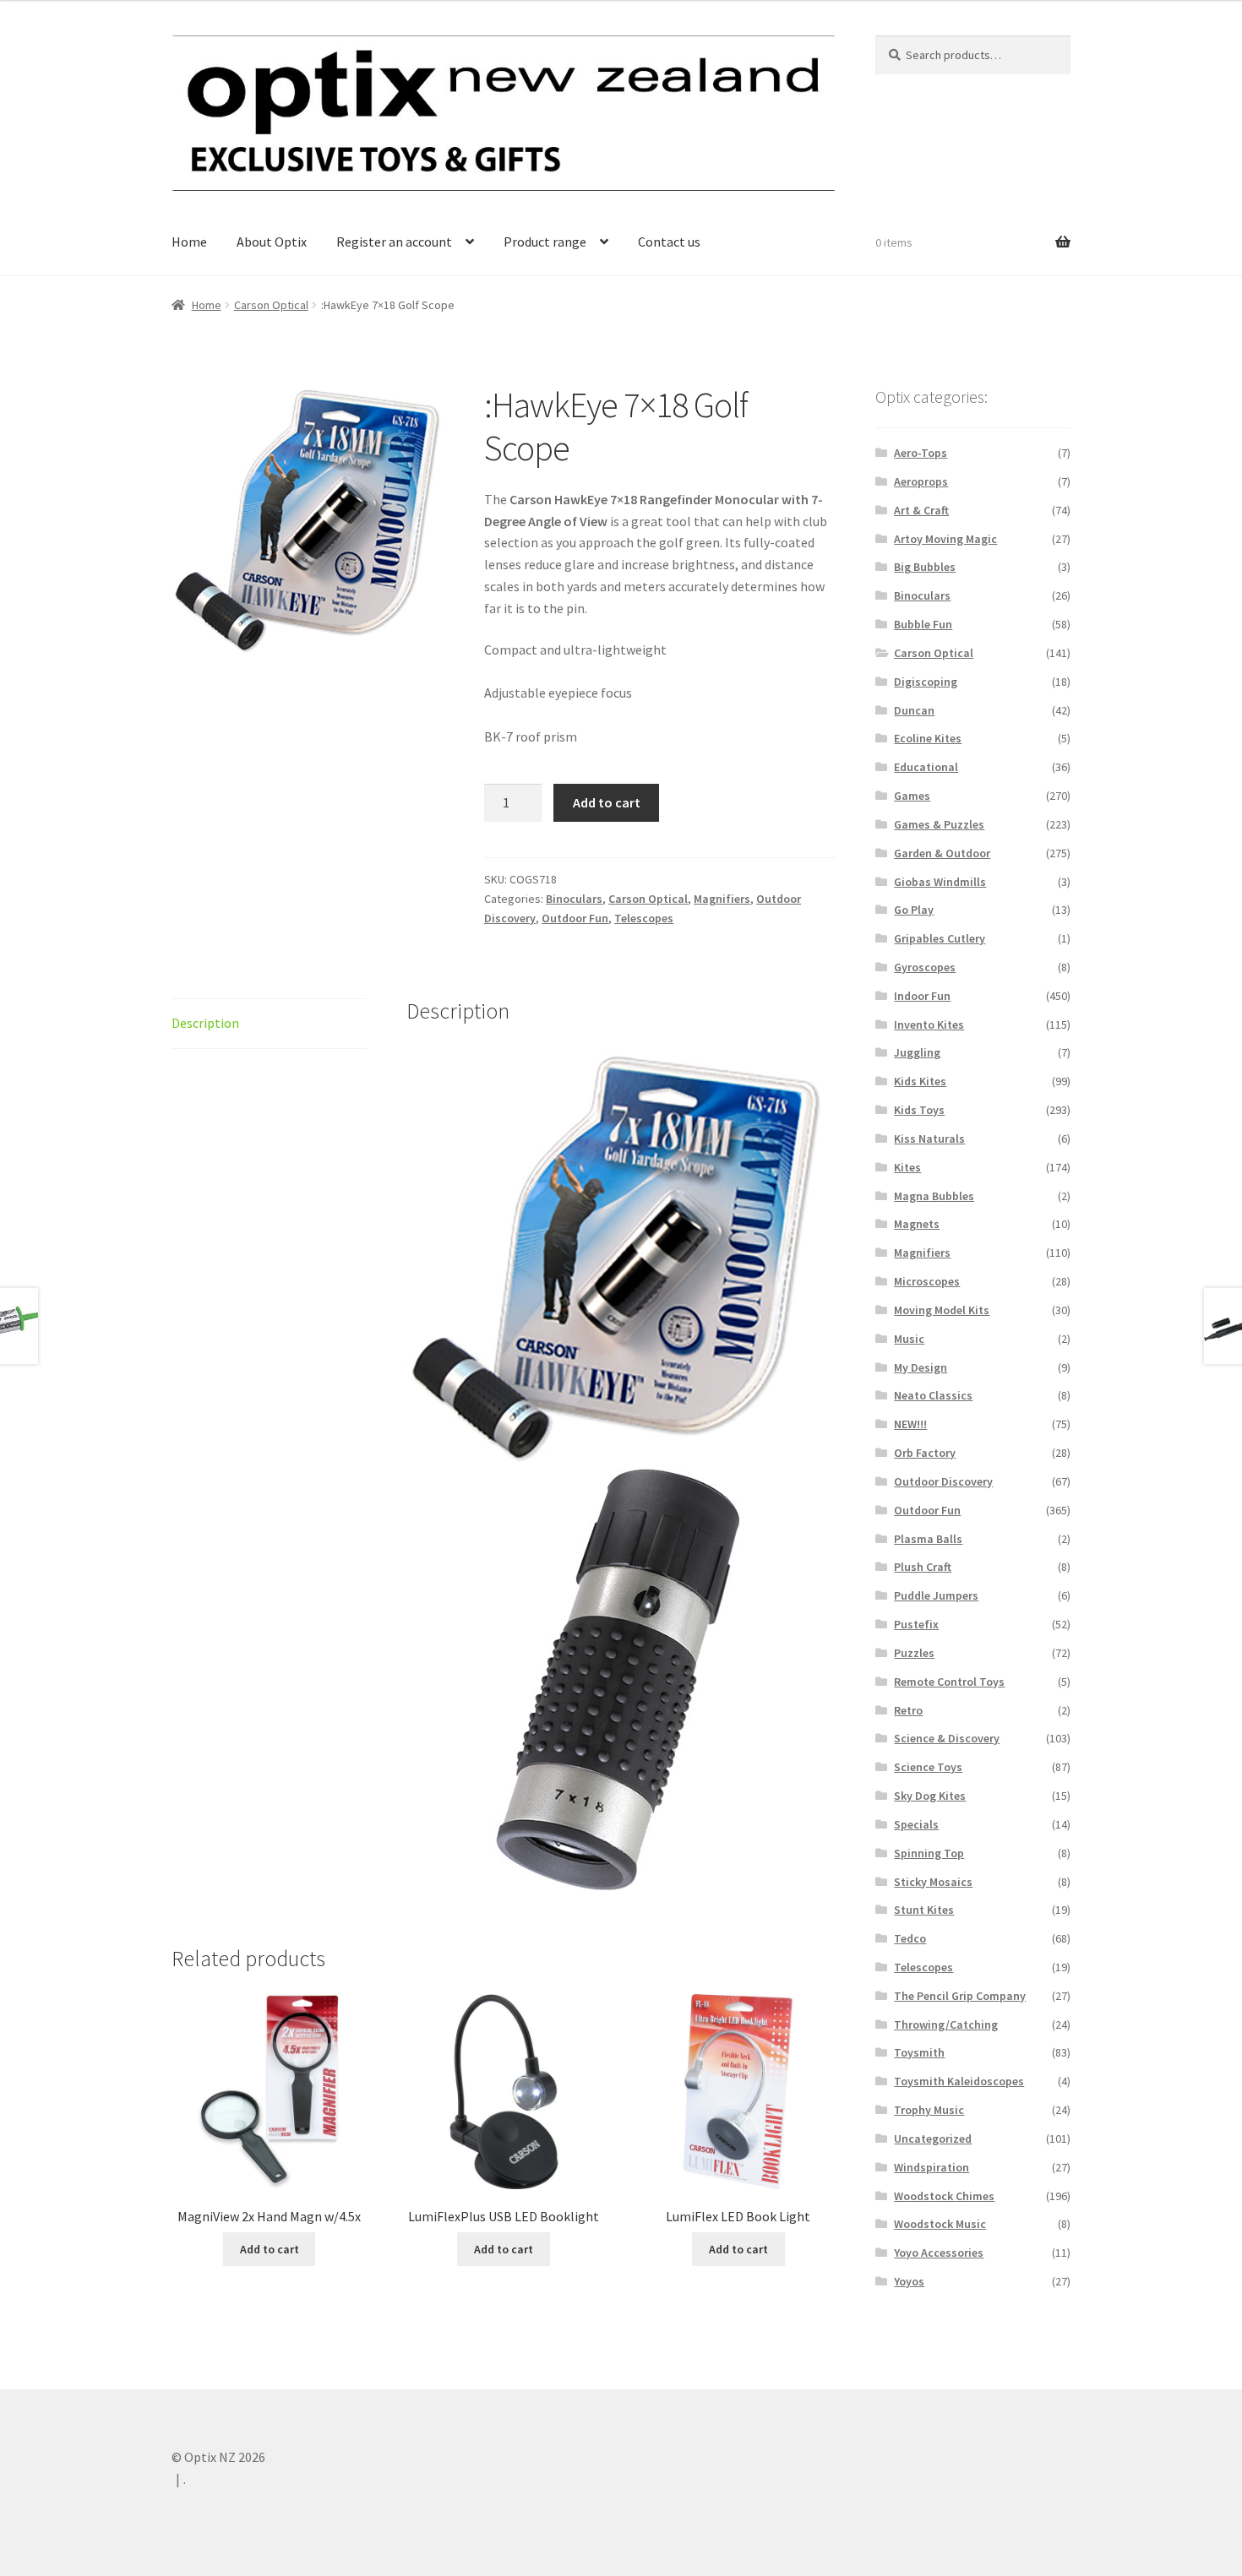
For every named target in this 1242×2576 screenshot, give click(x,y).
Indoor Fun (922, 996)
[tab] (269, 1024)
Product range (545, 242)
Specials (916, 1824)
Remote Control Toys (949, 1682)
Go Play (914, 910)
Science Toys (928, 1767)
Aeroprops (921, 481)
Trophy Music (929, 2110)
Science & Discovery (947, 1738)
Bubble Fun (923, 624)
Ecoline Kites (928, 738)
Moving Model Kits (942, 1310)
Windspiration (931, 2167)
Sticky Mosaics (933, 1882)
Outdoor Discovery (943, 1481)
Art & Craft (921, 510)
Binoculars (574, 899)
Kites (907, 1167)
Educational (926, 767)
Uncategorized (933, 2139)
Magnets (917, 1224)
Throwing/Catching (946, 2024)
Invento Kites (929, 1024)
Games (912, 796)
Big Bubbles (925, 567)
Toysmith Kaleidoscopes (959, 2081)
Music (909, 1339)
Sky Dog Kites (930, 1796)
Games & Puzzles (939, 824)
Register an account (394, 242)
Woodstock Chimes (944, 2196)
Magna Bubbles (934, 1196)
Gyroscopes (925, 967)
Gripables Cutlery (940, 938)
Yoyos (909, 2281)
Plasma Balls (928, 1539)
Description (205, 1023)
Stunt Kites (924, 1910)
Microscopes (927, 1281)
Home (189, 242)
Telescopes (644, 918)
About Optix (272, 242)
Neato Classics (933, 1395)
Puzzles (914, 1653)
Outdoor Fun (575, 918)
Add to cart (607, 802)
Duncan (914, 710)
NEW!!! (910, 1424)
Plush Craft (923, 1567)
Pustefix (916, 1624)
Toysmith (919, 2052)
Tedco (910, 1938)
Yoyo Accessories (939, 2253)
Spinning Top (929, 1853)
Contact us (669, 242)
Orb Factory (925, 1453)
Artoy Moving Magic (945, 539)
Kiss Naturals (929, 1139)
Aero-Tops (921, 453)
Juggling (917, 1052)
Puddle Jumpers (936, 1595)
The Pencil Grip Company (960, 1996)
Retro (908, 1710)
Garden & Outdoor (942, 853)
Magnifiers (722, 899)
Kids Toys (919, 1110)
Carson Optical (271, 305)
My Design (921, 1367)
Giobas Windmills (940, 882)
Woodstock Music (940, 2224)
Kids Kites (920, 1081)
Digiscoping (926, 682)
